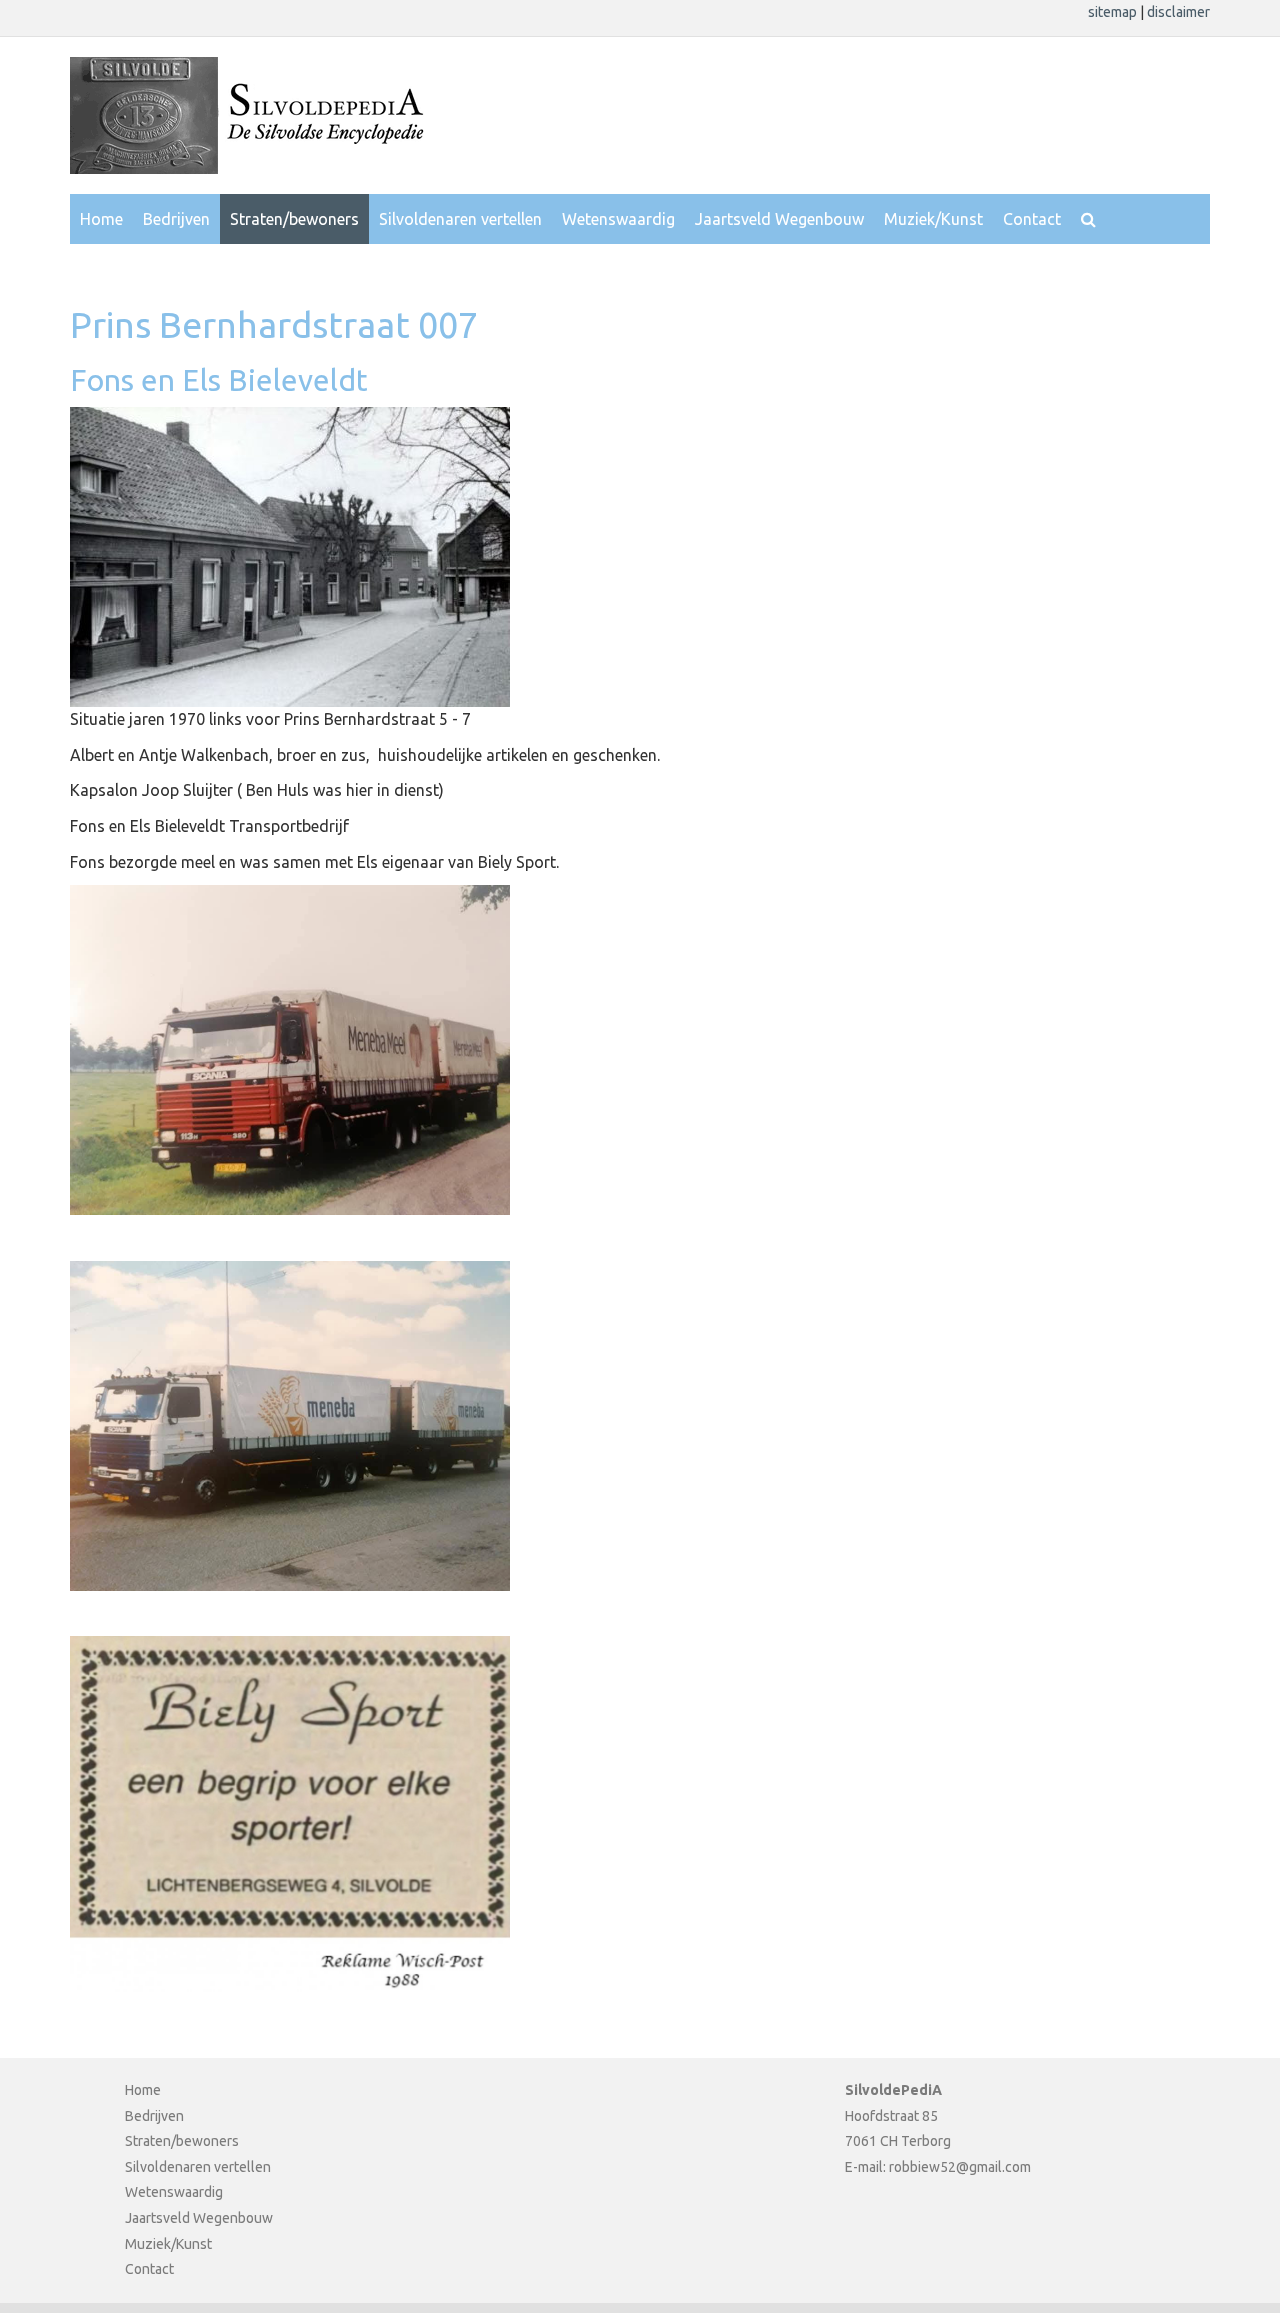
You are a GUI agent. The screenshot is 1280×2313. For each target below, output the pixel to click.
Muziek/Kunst (933, 219)
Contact (1032, 219)
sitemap (1114, 12)
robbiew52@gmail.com (960, 2167)
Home (101, 219)
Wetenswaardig (618, 219)
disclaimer (1178, 12)
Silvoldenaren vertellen (460, 219)
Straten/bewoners (294, 219)
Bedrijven (176, 219)
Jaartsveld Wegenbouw (779, 219)
